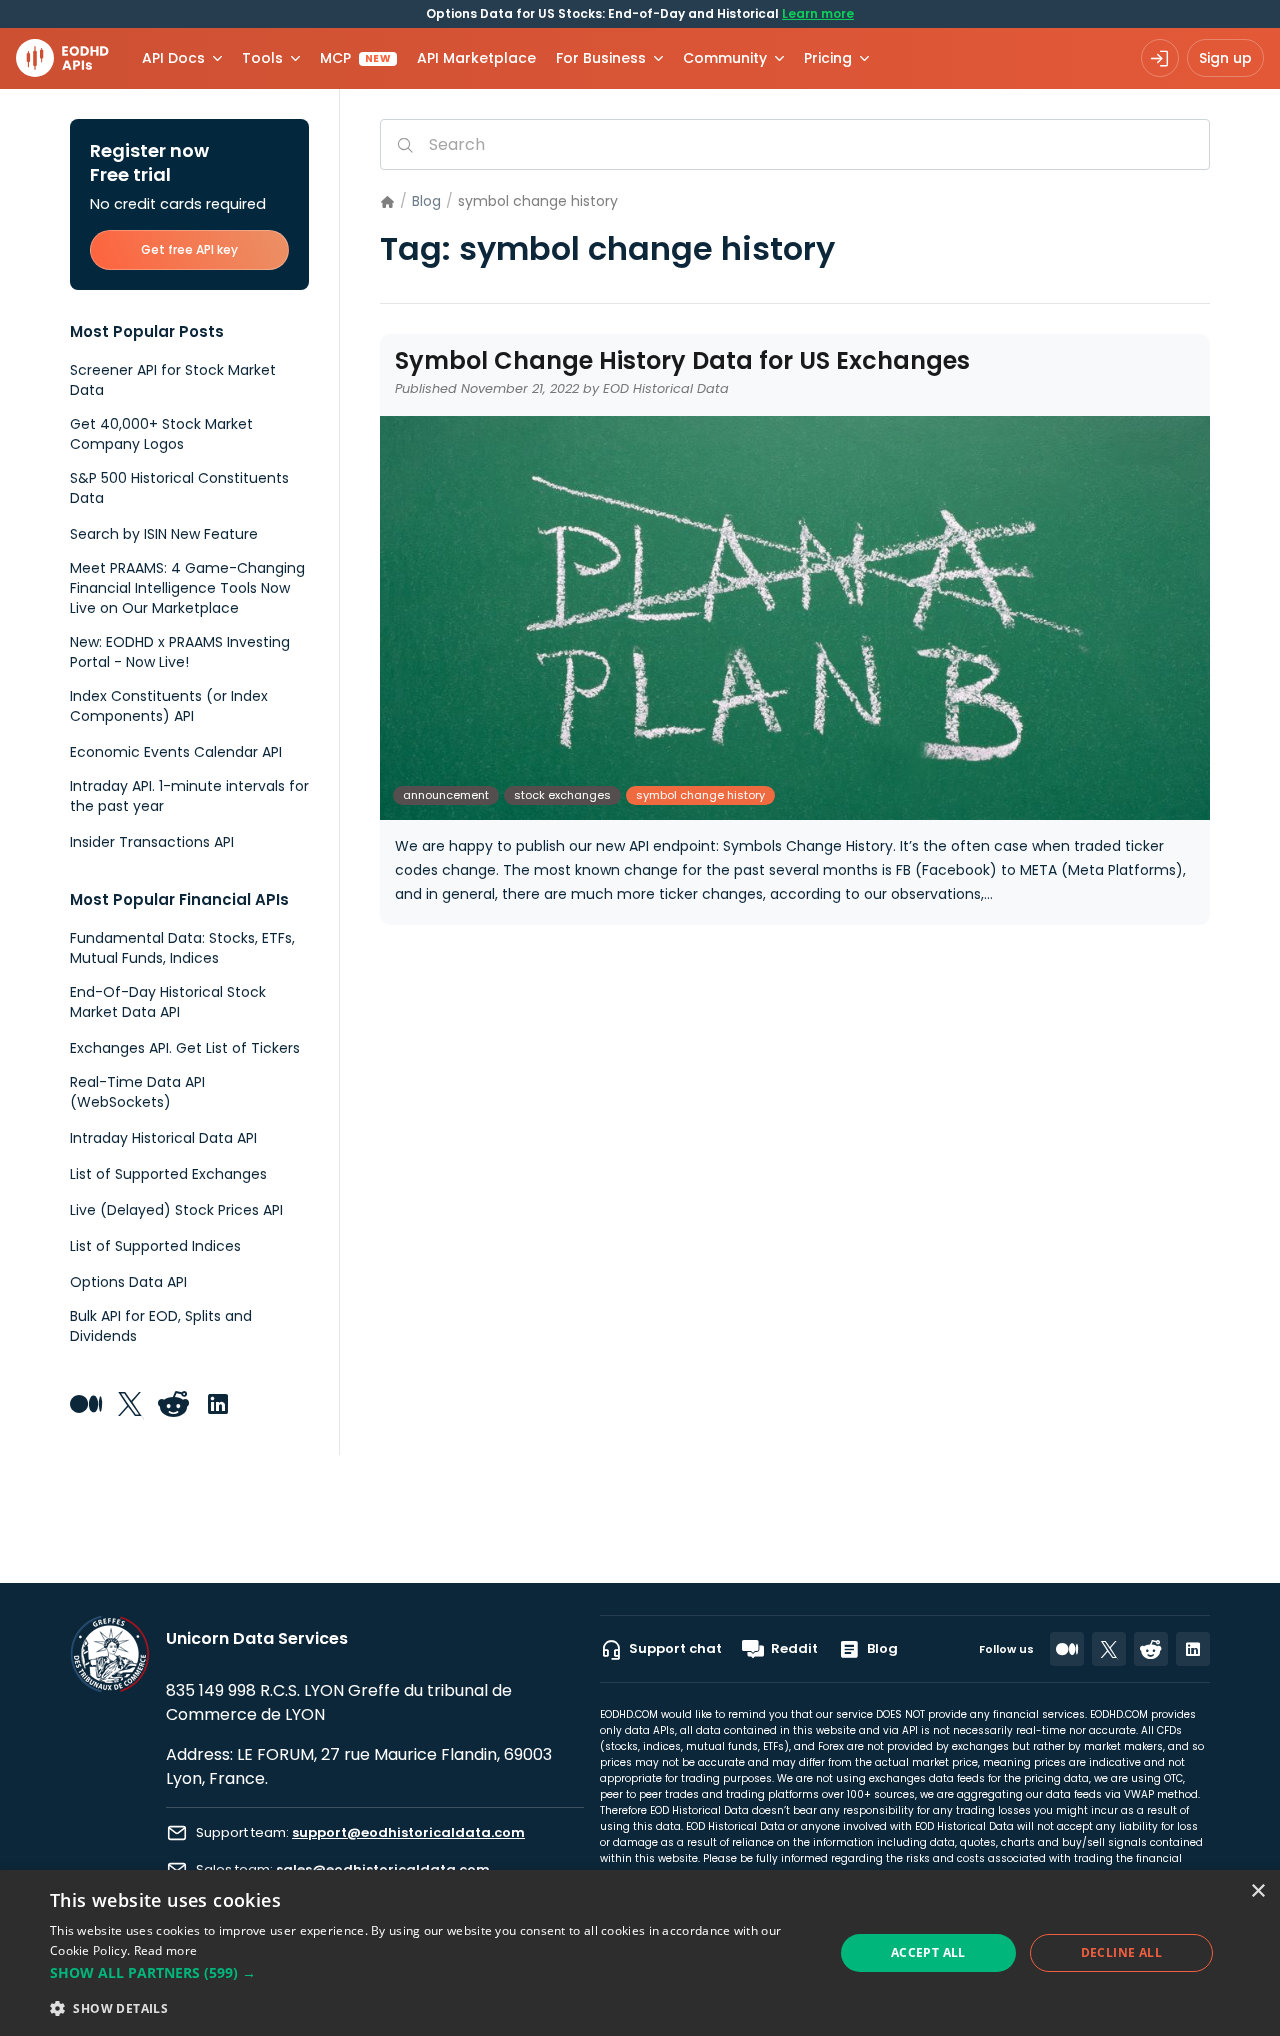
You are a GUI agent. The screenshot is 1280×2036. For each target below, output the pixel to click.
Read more (166, 1950)
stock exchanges (562, 795)
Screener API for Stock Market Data (173, 380)
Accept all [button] (928, 1952)
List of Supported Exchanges (168, 1174)
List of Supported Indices (155, 1246)
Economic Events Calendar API (176, 752)
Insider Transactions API (152, 842)
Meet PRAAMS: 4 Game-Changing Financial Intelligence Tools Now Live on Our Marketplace (187, 588)
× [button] (1257, 1891)
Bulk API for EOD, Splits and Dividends (161, 1326)
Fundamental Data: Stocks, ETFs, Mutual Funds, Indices (182, 948)
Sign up (1225, 58)
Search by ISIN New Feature (164, 534)
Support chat (675, 1648)
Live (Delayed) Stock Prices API (176, 1210)
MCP (355, 58)
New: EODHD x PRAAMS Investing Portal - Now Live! (180, 652)
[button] (430, 1973)
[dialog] (640, 1953)
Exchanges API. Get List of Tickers (185, 1048)
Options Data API (128, 1282)
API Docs (173, 58)
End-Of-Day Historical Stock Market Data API (168, 1002)
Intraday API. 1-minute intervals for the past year (189, 796)
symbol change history (700, 795)
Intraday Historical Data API (163, 1138)
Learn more (818, 13)
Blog (426, 201)
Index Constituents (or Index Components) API (169, 706)
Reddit (794, 1648)
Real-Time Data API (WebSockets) (137, 1092)
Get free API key (189, 249)
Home (387, 202)
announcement (446, 795)
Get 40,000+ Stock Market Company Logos (161, 434)
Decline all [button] (1121, 1952)
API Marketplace (476, 58)
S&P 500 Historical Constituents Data (179, 488)
